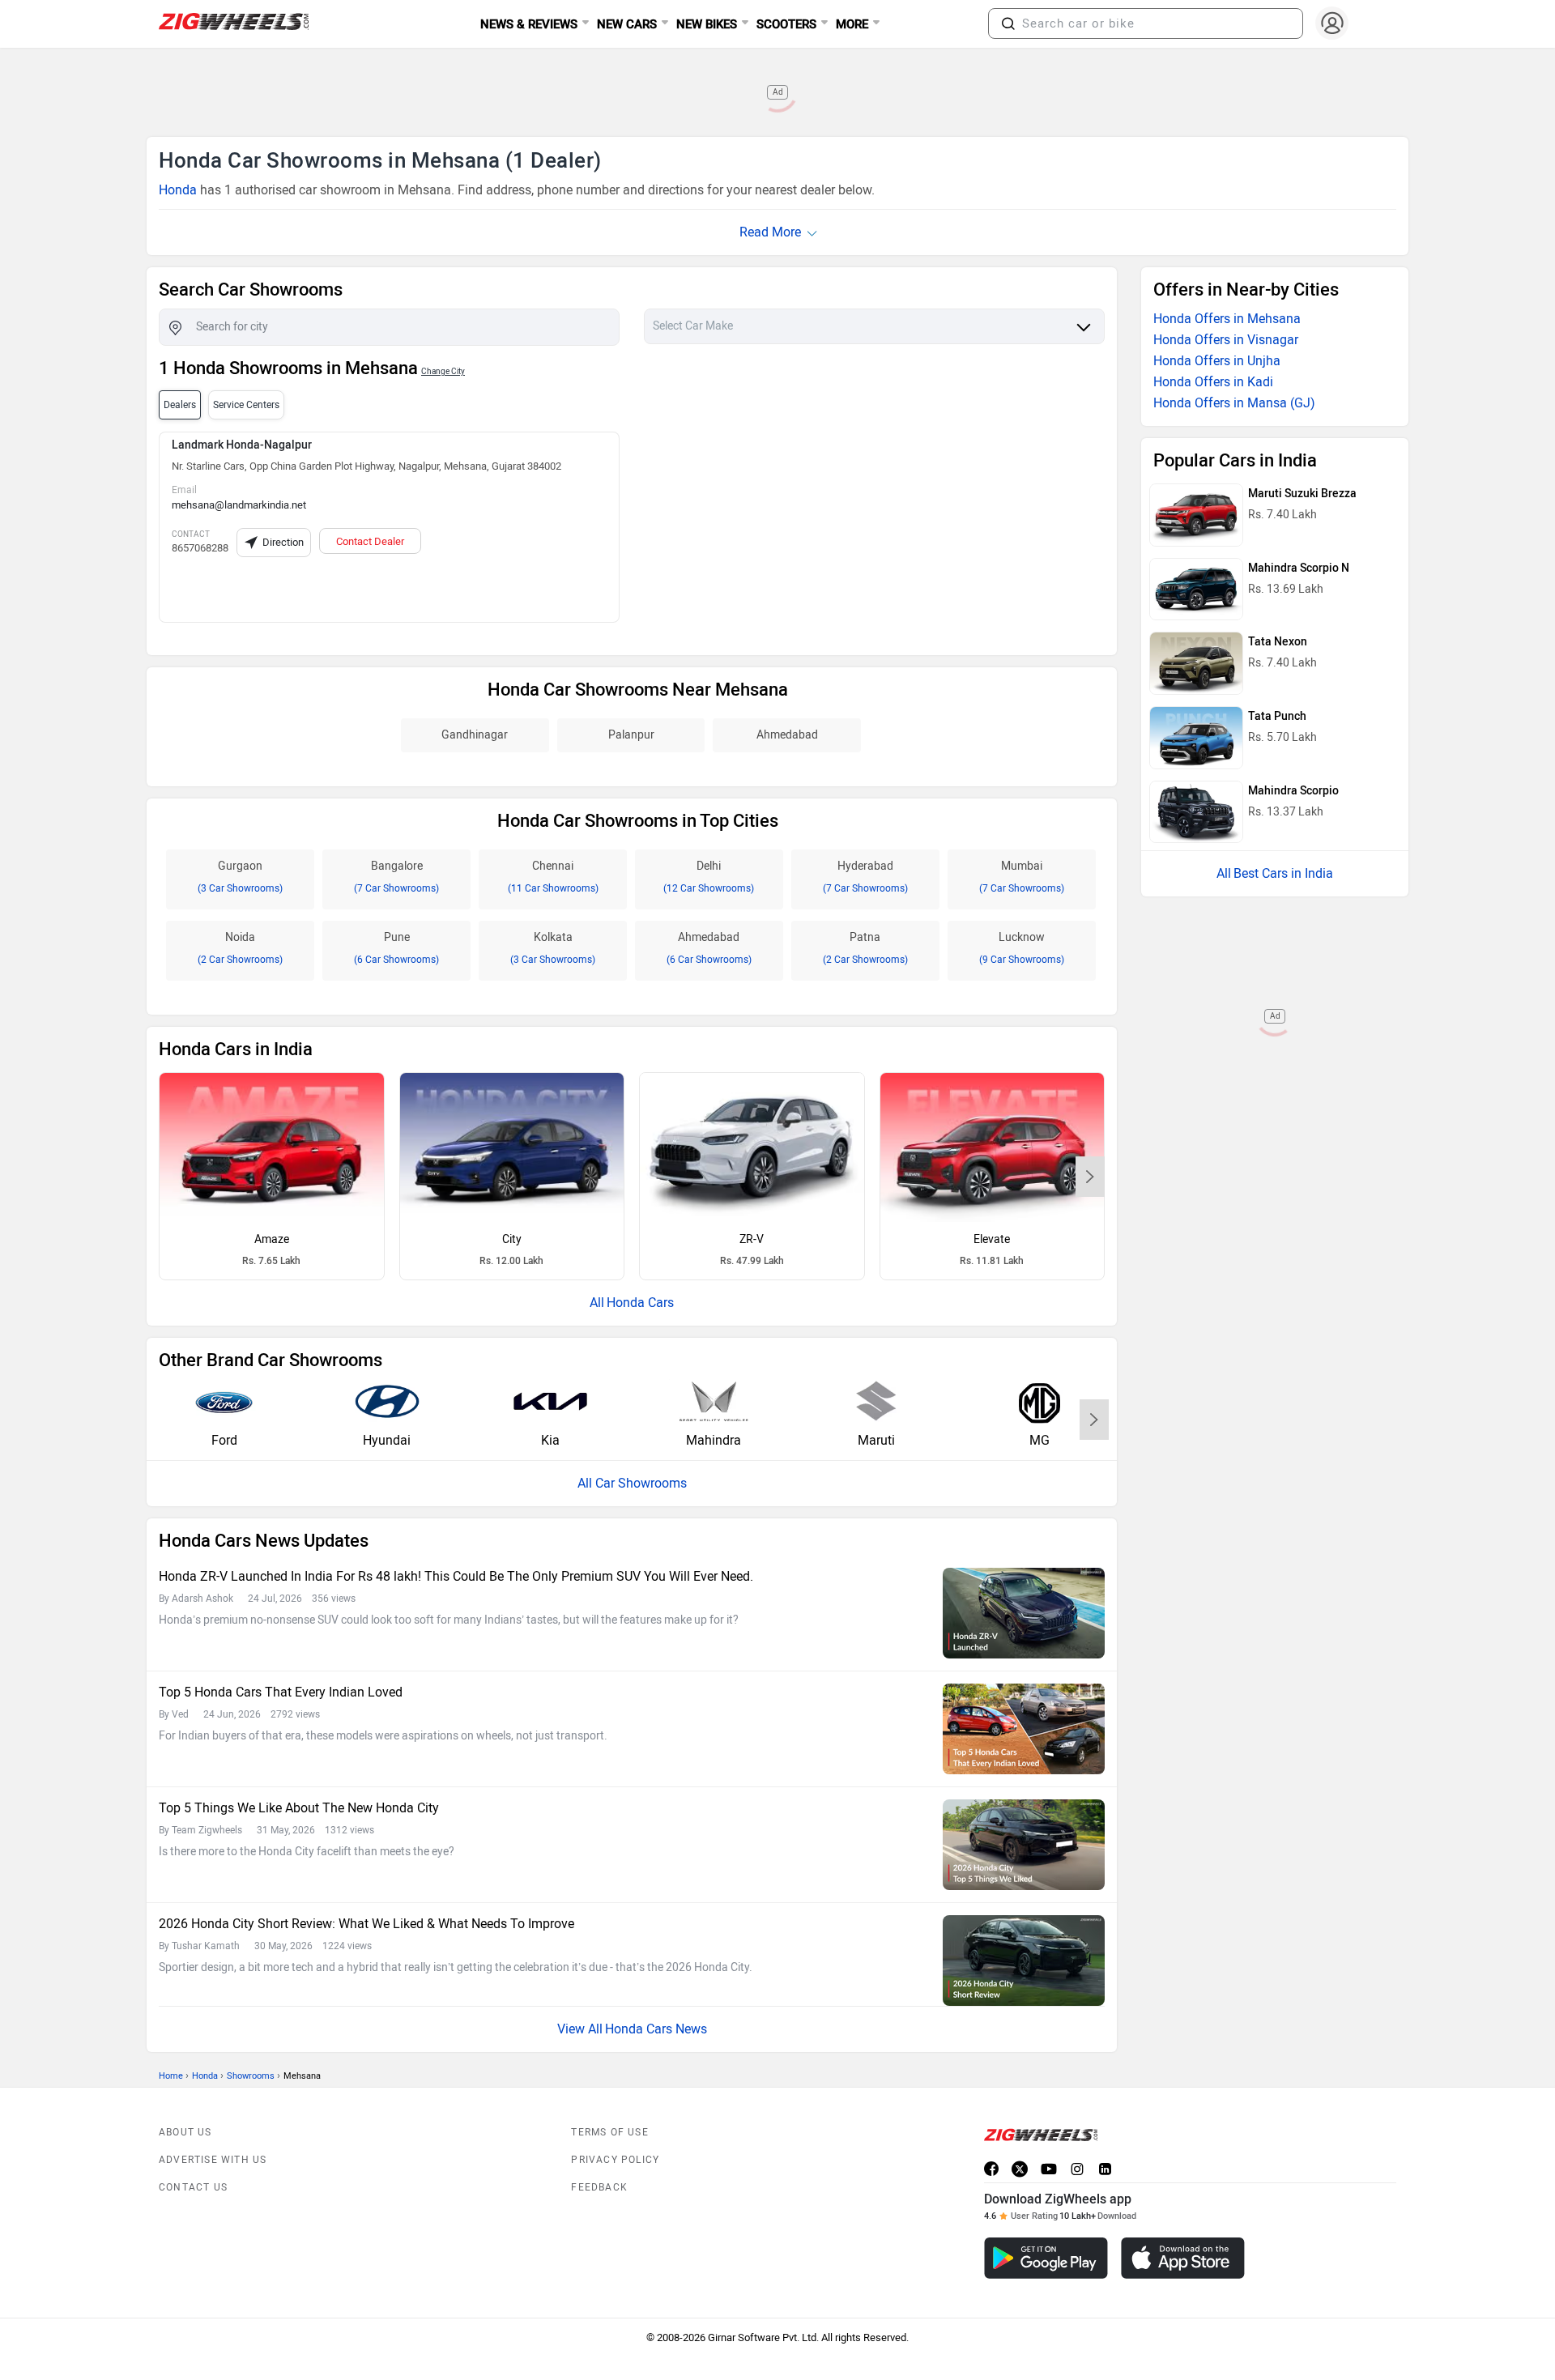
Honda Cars (640, 1303)
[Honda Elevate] (993, 1147)
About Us (185, 2132)
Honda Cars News (656, 2029)
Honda (178, 190)
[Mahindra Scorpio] (1196, 812)
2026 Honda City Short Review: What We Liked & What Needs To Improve (366, 1924)
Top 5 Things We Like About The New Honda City (299, 1808)
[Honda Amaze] (272, 1147)
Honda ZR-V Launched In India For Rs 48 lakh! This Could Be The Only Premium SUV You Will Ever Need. (456, 1576)
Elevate (992, 1239)
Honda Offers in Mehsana (1227, 319)
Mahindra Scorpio (1293, 791)
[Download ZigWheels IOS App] (1183, 2258)
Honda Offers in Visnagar (1226, 340)
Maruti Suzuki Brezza (1302, 494)
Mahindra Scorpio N (1299, 568)
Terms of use (609, 2132)
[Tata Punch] (1196, 738)
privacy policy (615, 2160)
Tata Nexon (1278, 642)
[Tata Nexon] (1196, 663)
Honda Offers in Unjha (1217, 361)
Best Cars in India (1283, 873)
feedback (599, 2187)
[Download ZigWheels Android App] (1046, 2258)
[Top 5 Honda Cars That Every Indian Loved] (1024, 1729)
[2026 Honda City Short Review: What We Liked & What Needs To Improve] (1024, 1961)
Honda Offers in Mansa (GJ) (1234, 403)
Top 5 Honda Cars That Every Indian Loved (281, 1692)
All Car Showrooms (632, 1483)
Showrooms (251, 2076)
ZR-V (752, 1239)
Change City (443, 371)
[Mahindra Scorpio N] (1196, 590)
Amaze (272, 1239)
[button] (1008, 23)
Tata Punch (1277, 716)
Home (171, 2076)
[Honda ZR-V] (752, 1147)
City (512, 1239)
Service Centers (246, 405)
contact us (193, 2187)
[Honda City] (512, 1147)
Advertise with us (213, 2160)
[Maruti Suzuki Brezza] (1196, 515)
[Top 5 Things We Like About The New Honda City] (1024, 1845)
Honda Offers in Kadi (1213, 382)
